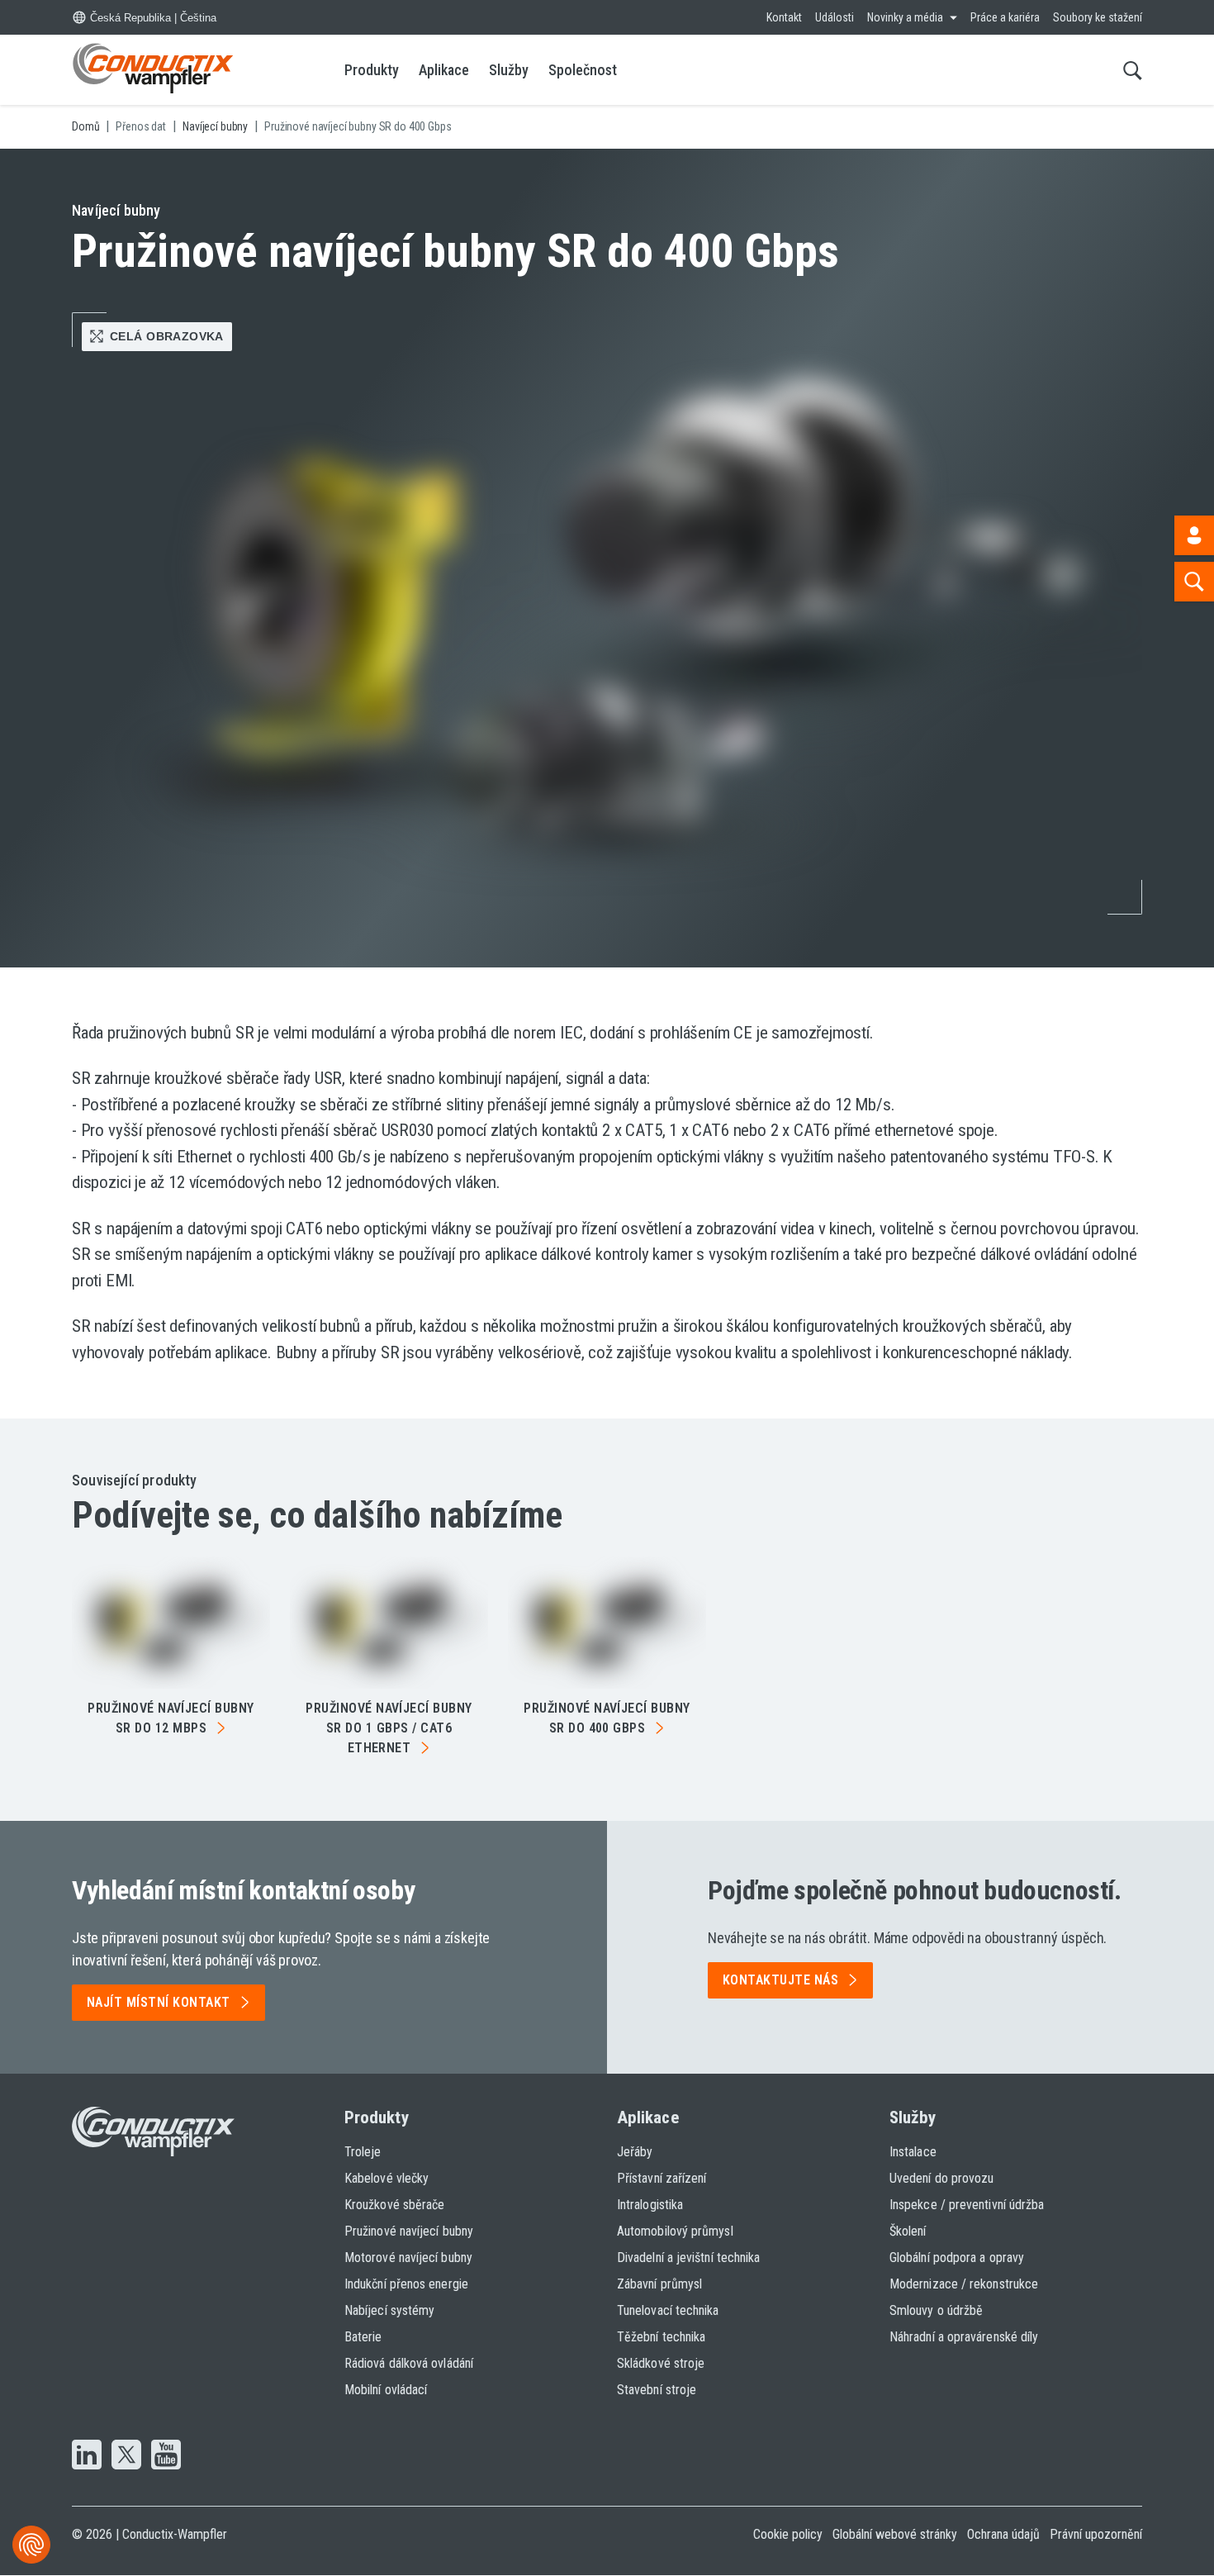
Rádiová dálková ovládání (409, 2363)
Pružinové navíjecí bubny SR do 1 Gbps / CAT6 (389, 1728)
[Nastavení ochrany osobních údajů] (31, 2545)
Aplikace (444, 70)
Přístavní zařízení (662, 2178)
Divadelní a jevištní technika (688, 2258)
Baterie (363, 2337)
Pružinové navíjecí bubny (409, 2231)
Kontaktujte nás (780, 1980)
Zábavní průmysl (659, 2284)
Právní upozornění (1096, 2534)
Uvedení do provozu (941, 2178)
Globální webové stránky (895, 2534)
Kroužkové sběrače (394, 2205)
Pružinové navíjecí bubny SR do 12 (171, 1718)
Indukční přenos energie (406, 2284)
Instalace (913, 2152)
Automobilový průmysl (675, 2231)
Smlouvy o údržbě (936, 2310)
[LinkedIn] (87, 2456)
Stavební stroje (657, 2390)
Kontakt (784, 17)
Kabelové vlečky (386, 2178)
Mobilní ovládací (386, 2390)
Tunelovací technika (668, 2310)
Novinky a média (905, 17)
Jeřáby (635, 2152)
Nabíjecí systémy (389, 2310)
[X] (126, 2456)
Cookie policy (788, 2534)
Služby (509, 70)
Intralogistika (650, 2205)
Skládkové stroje (661, 2363)
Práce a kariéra (1005, 17)
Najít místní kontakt (159, 2002)
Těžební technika (661, 2337)
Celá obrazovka (167, 336)
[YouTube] (166, 2456)
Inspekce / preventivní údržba (967, 2205)
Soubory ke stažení (1098, 17)
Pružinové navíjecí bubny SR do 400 (607, 1718)
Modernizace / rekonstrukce (964, 2284)
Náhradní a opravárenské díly (964, 2337)
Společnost (583, 70)
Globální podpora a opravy (957, 2258)
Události (835, 17)
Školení (908, 2231)
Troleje (363, 2152)
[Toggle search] (1133, 70)
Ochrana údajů (1003, 2534)
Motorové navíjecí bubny (408, 2258)
